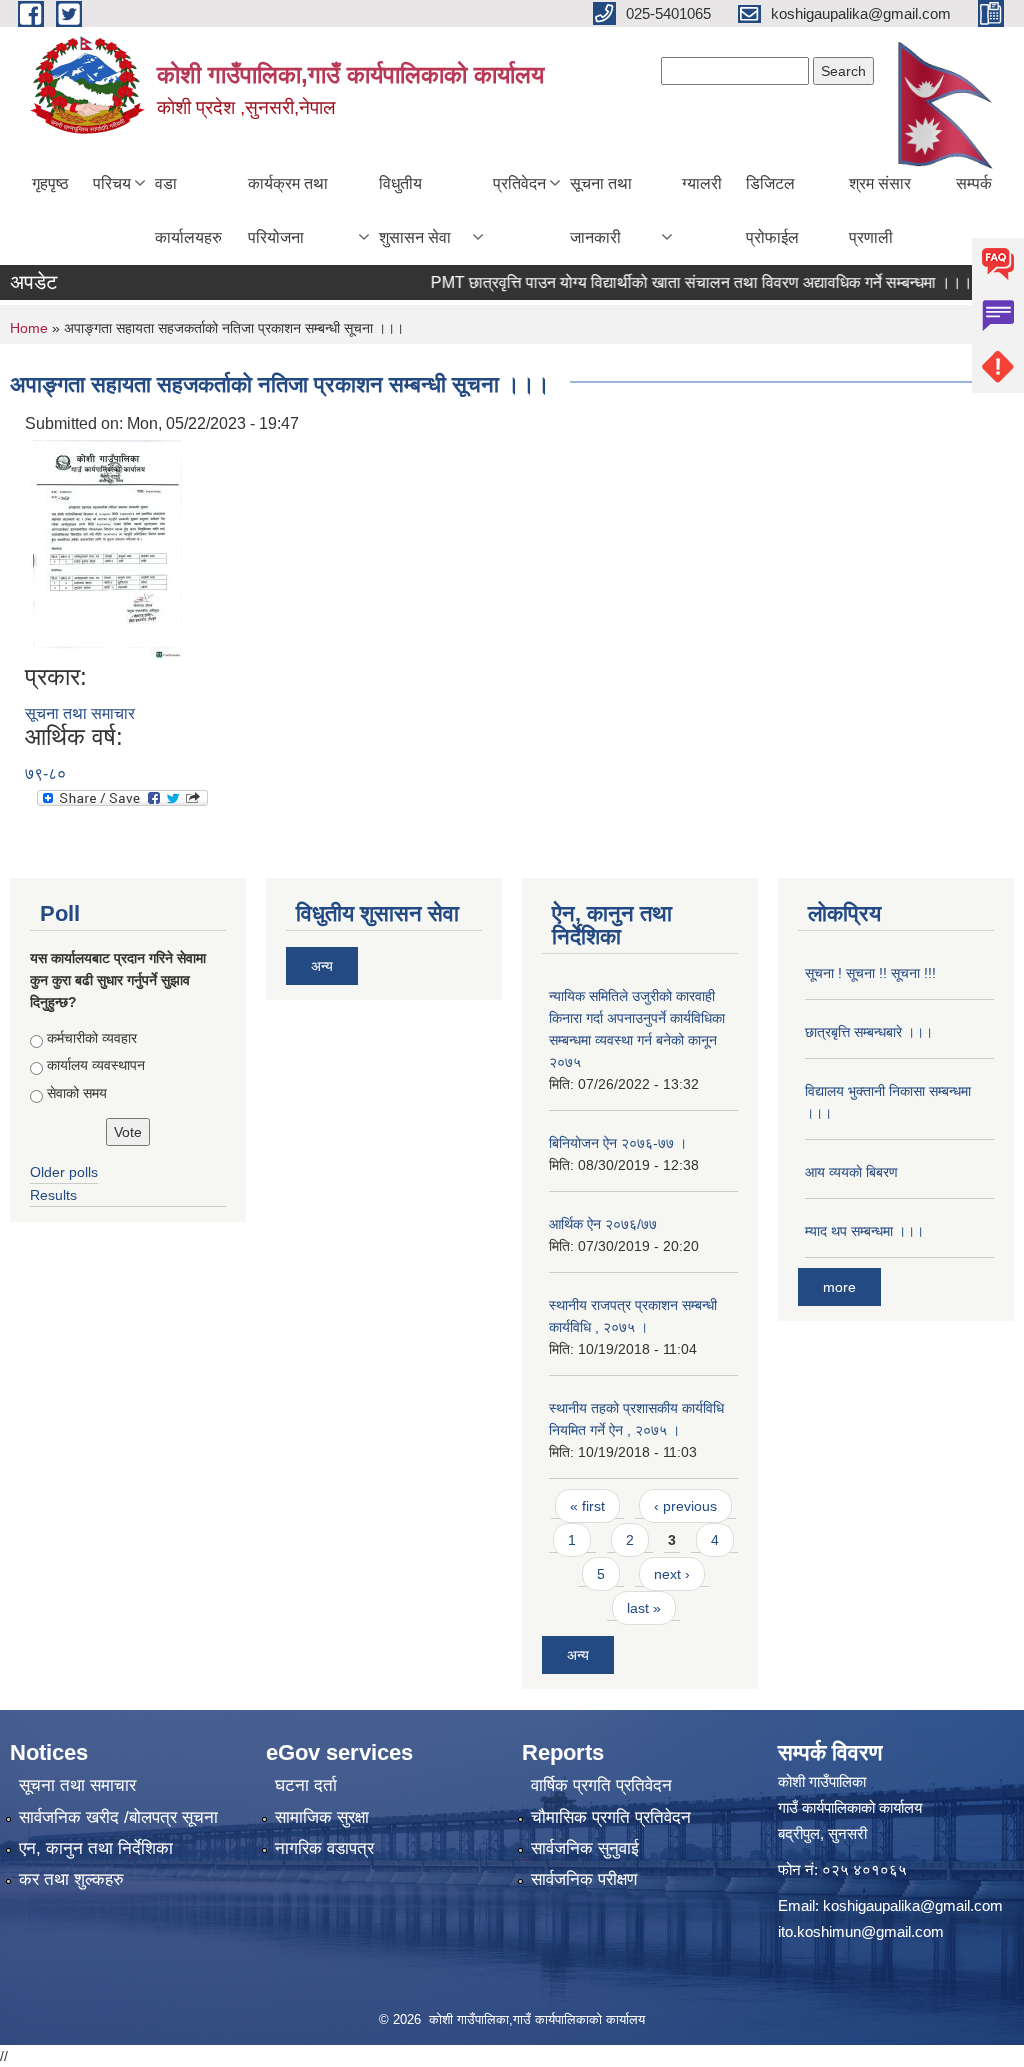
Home (29, 328)
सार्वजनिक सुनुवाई (585, 1848)
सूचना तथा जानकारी (601, 210)
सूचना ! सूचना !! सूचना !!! (870, 973)
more (839, 1287)
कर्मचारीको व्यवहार (92, 1038)
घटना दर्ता (306, 1785)
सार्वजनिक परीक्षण (584, 1879)
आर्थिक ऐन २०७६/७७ (603, 1224)
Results (53, 1195)
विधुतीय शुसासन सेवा (415, 210)
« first (587, 1506)
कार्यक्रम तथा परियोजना (288, 210)
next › (672, 1574)
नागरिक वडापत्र (324, 1848)
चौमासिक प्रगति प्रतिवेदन (611, 1817)
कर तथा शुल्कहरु (71, 1879)
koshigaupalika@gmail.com (913, 1905)
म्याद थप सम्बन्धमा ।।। (864, 1231)
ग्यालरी (702, 183)
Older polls (64, 1172)
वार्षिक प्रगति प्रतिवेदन (601, 1785)
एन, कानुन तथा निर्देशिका (96, 1848)
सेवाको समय (77, 1093)
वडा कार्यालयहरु (188, 210)
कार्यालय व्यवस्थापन (96, 1065)
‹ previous (685, 1506)
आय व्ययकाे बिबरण (851, 1172)
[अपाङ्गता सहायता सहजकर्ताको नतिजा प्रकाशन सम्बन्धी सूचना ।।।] (107, 548)
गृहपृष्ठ (50, 183)
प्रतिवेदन (519, 183)
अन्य (322, 966)
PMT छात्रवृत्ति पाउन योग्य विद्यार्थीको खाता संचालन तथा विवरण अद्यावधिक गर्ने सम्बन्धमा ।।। (677, 282)
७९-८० (45, 773)
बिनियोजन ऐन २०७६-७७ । (618, 1143)
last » (644, 1608)
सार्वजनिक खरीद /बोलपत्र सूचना (118, 1817)
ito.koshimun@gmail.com (861, 1931)
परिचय (112, 183)
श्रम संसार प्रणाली (880, 210)
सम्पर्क (974, 183)
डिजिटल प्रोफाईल (772, 210)
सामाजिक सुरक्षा (322, 1817)
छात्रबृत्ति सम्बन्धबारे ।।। (869, 1032)
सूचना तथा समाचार (80, 713)
